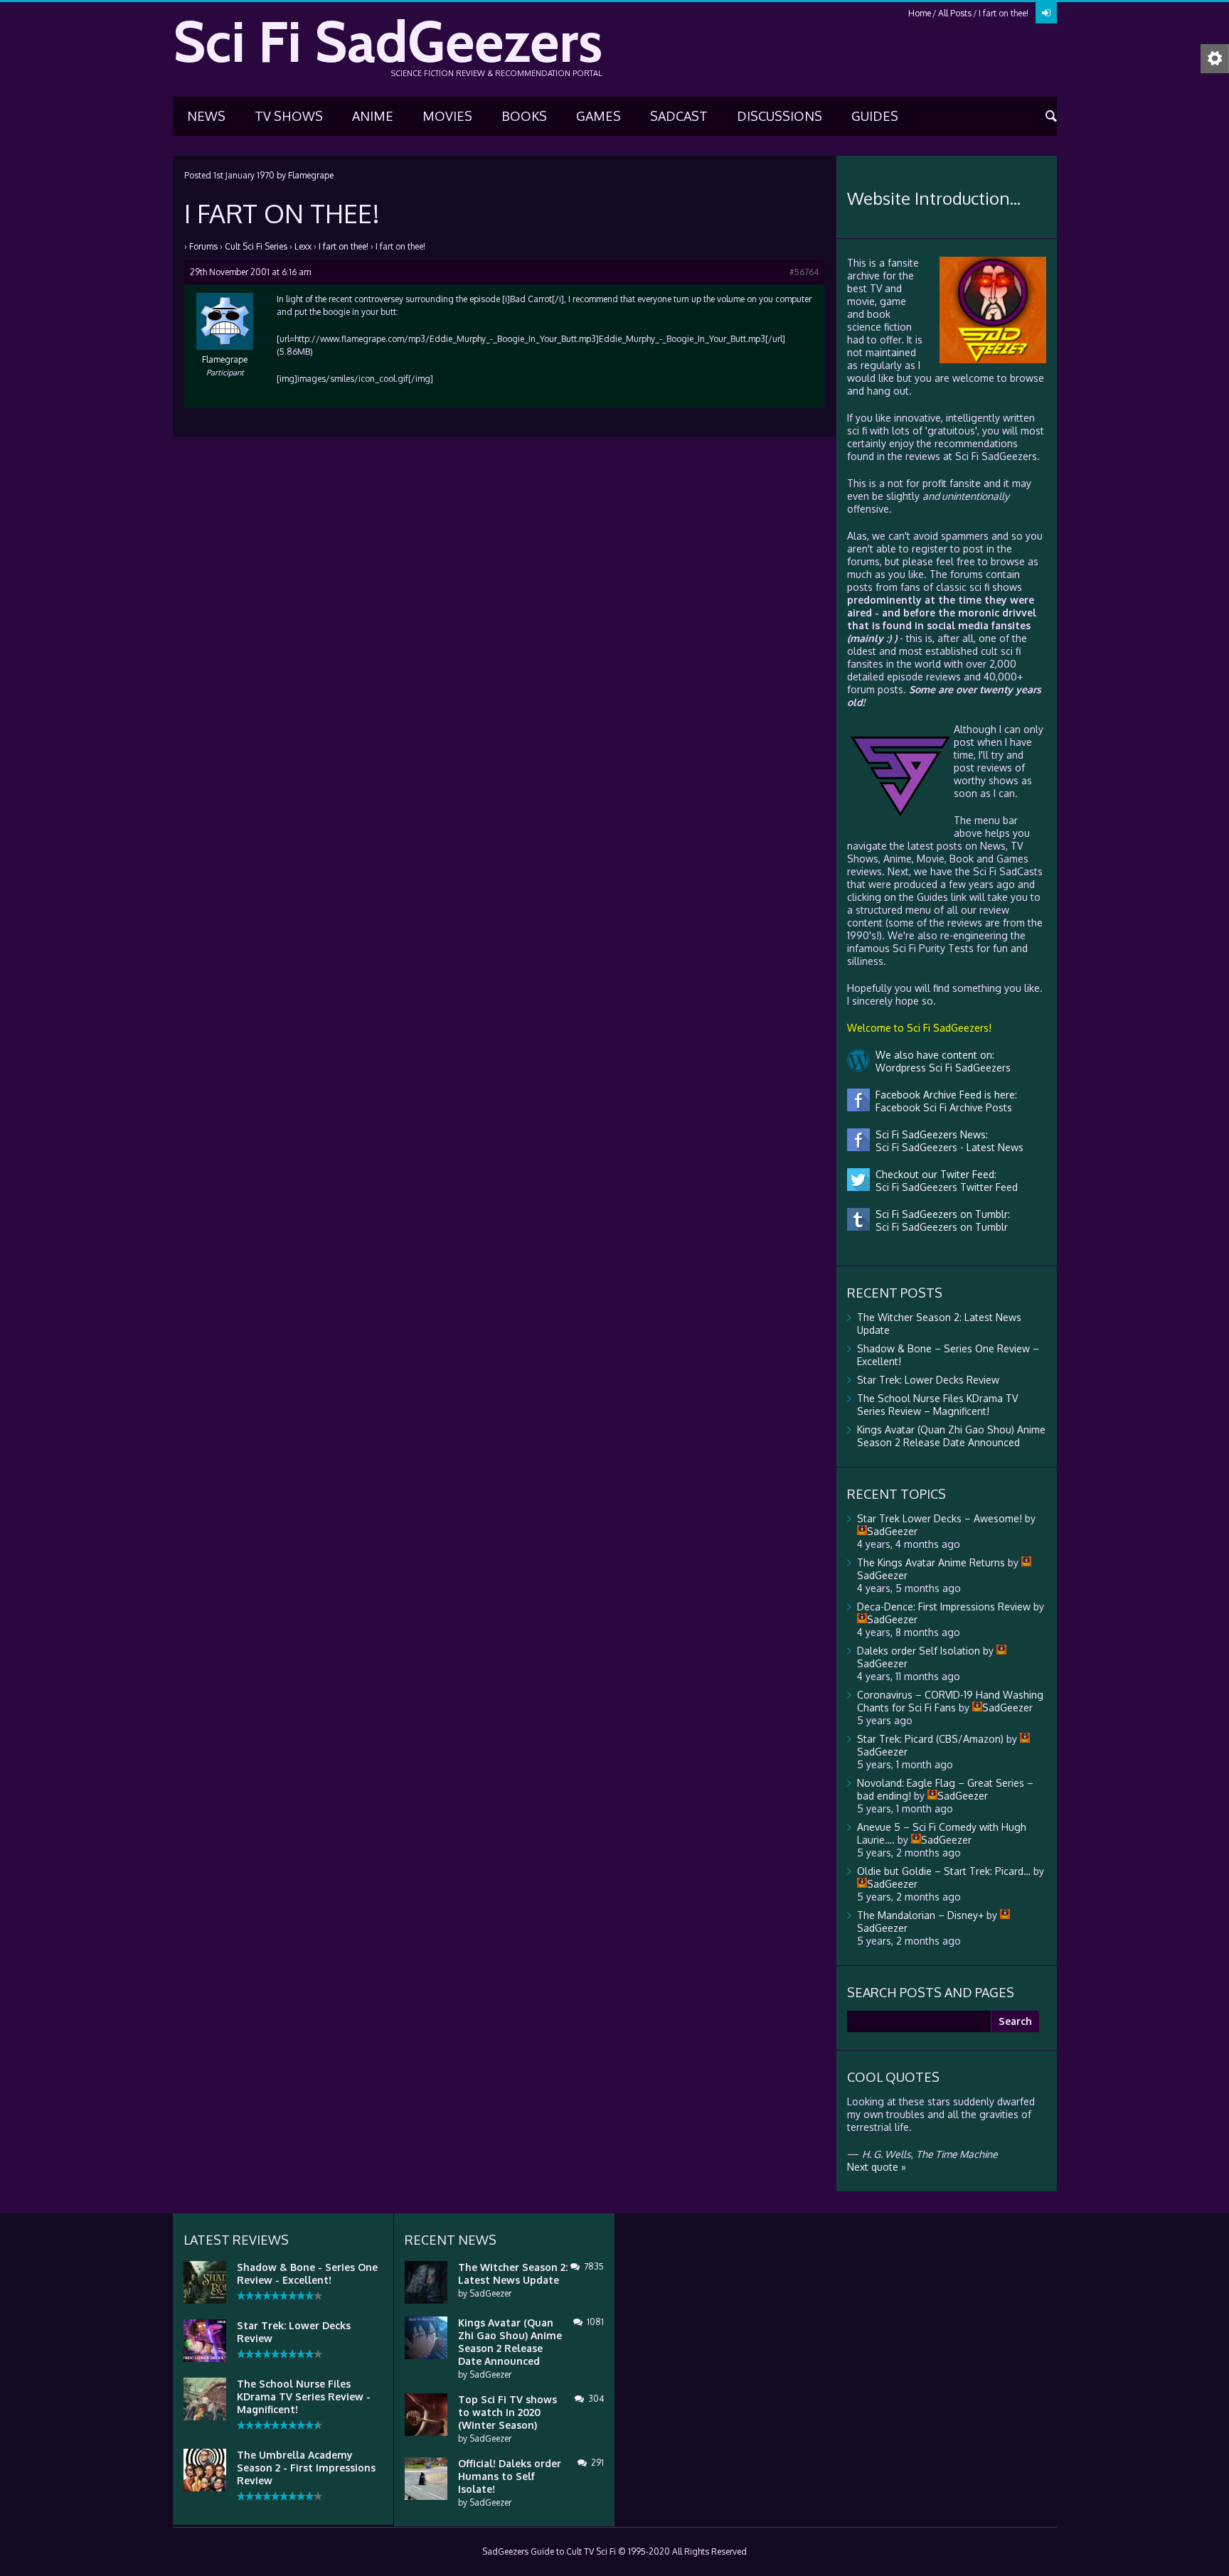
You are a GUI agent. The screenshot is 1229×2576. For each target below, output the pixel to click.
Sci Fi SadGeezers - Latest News (947, 1147)
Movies (447, 116)
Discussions (780, 116)
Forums (203, 246)
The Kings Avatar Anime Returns (931, 1562)
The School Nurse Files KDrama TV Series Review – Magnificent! (937, 1405)
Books (524, 116)
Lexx (303, 246)
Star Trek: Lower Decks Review (928, 1380)
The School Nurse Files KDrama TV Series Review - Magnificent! (304, 2396)
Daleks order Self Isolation (919, 1651)
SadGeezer (490, 2293)
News (206, 116)
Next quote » (877, 2167)
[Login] (1046, 13)
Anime (373, 116)
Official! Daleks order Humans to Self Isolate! (510, 2476)
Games (598, 116)
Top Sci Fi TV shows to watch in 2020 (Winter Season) (507, 2412)
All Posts (955, 13)
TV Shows (289, 116)
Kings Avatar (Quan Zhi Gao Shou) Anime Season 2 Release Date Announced (951, 1436)
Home (920, 13)
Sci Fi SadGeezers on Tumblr (939, 1227)
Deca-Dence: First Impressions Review (944, 1607)
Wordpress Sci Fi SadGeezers (940, 1068)
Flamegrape (311, 175)
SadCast (679, 116)
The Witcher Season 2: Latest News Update (513, 2273)
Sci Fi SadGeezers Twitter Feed (944, 1187)
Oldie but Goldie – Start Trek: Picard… (944, 1871)
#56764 (804, 272)
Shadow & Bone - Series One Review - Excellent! (307, 2273)
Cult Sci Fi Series (256, 246)
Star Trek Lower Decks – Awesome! (940, 1518)
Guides (875, 116)
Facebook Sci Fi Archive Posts (941, 1107)
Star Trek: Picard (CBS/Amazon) (930, 1739)
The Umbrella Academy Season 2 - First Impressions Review (306, 2468)
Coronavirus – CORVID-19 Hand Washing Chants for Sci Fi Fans (950, 1701)
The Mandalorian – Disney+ (920, 1915)
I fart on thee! (344, 246)
